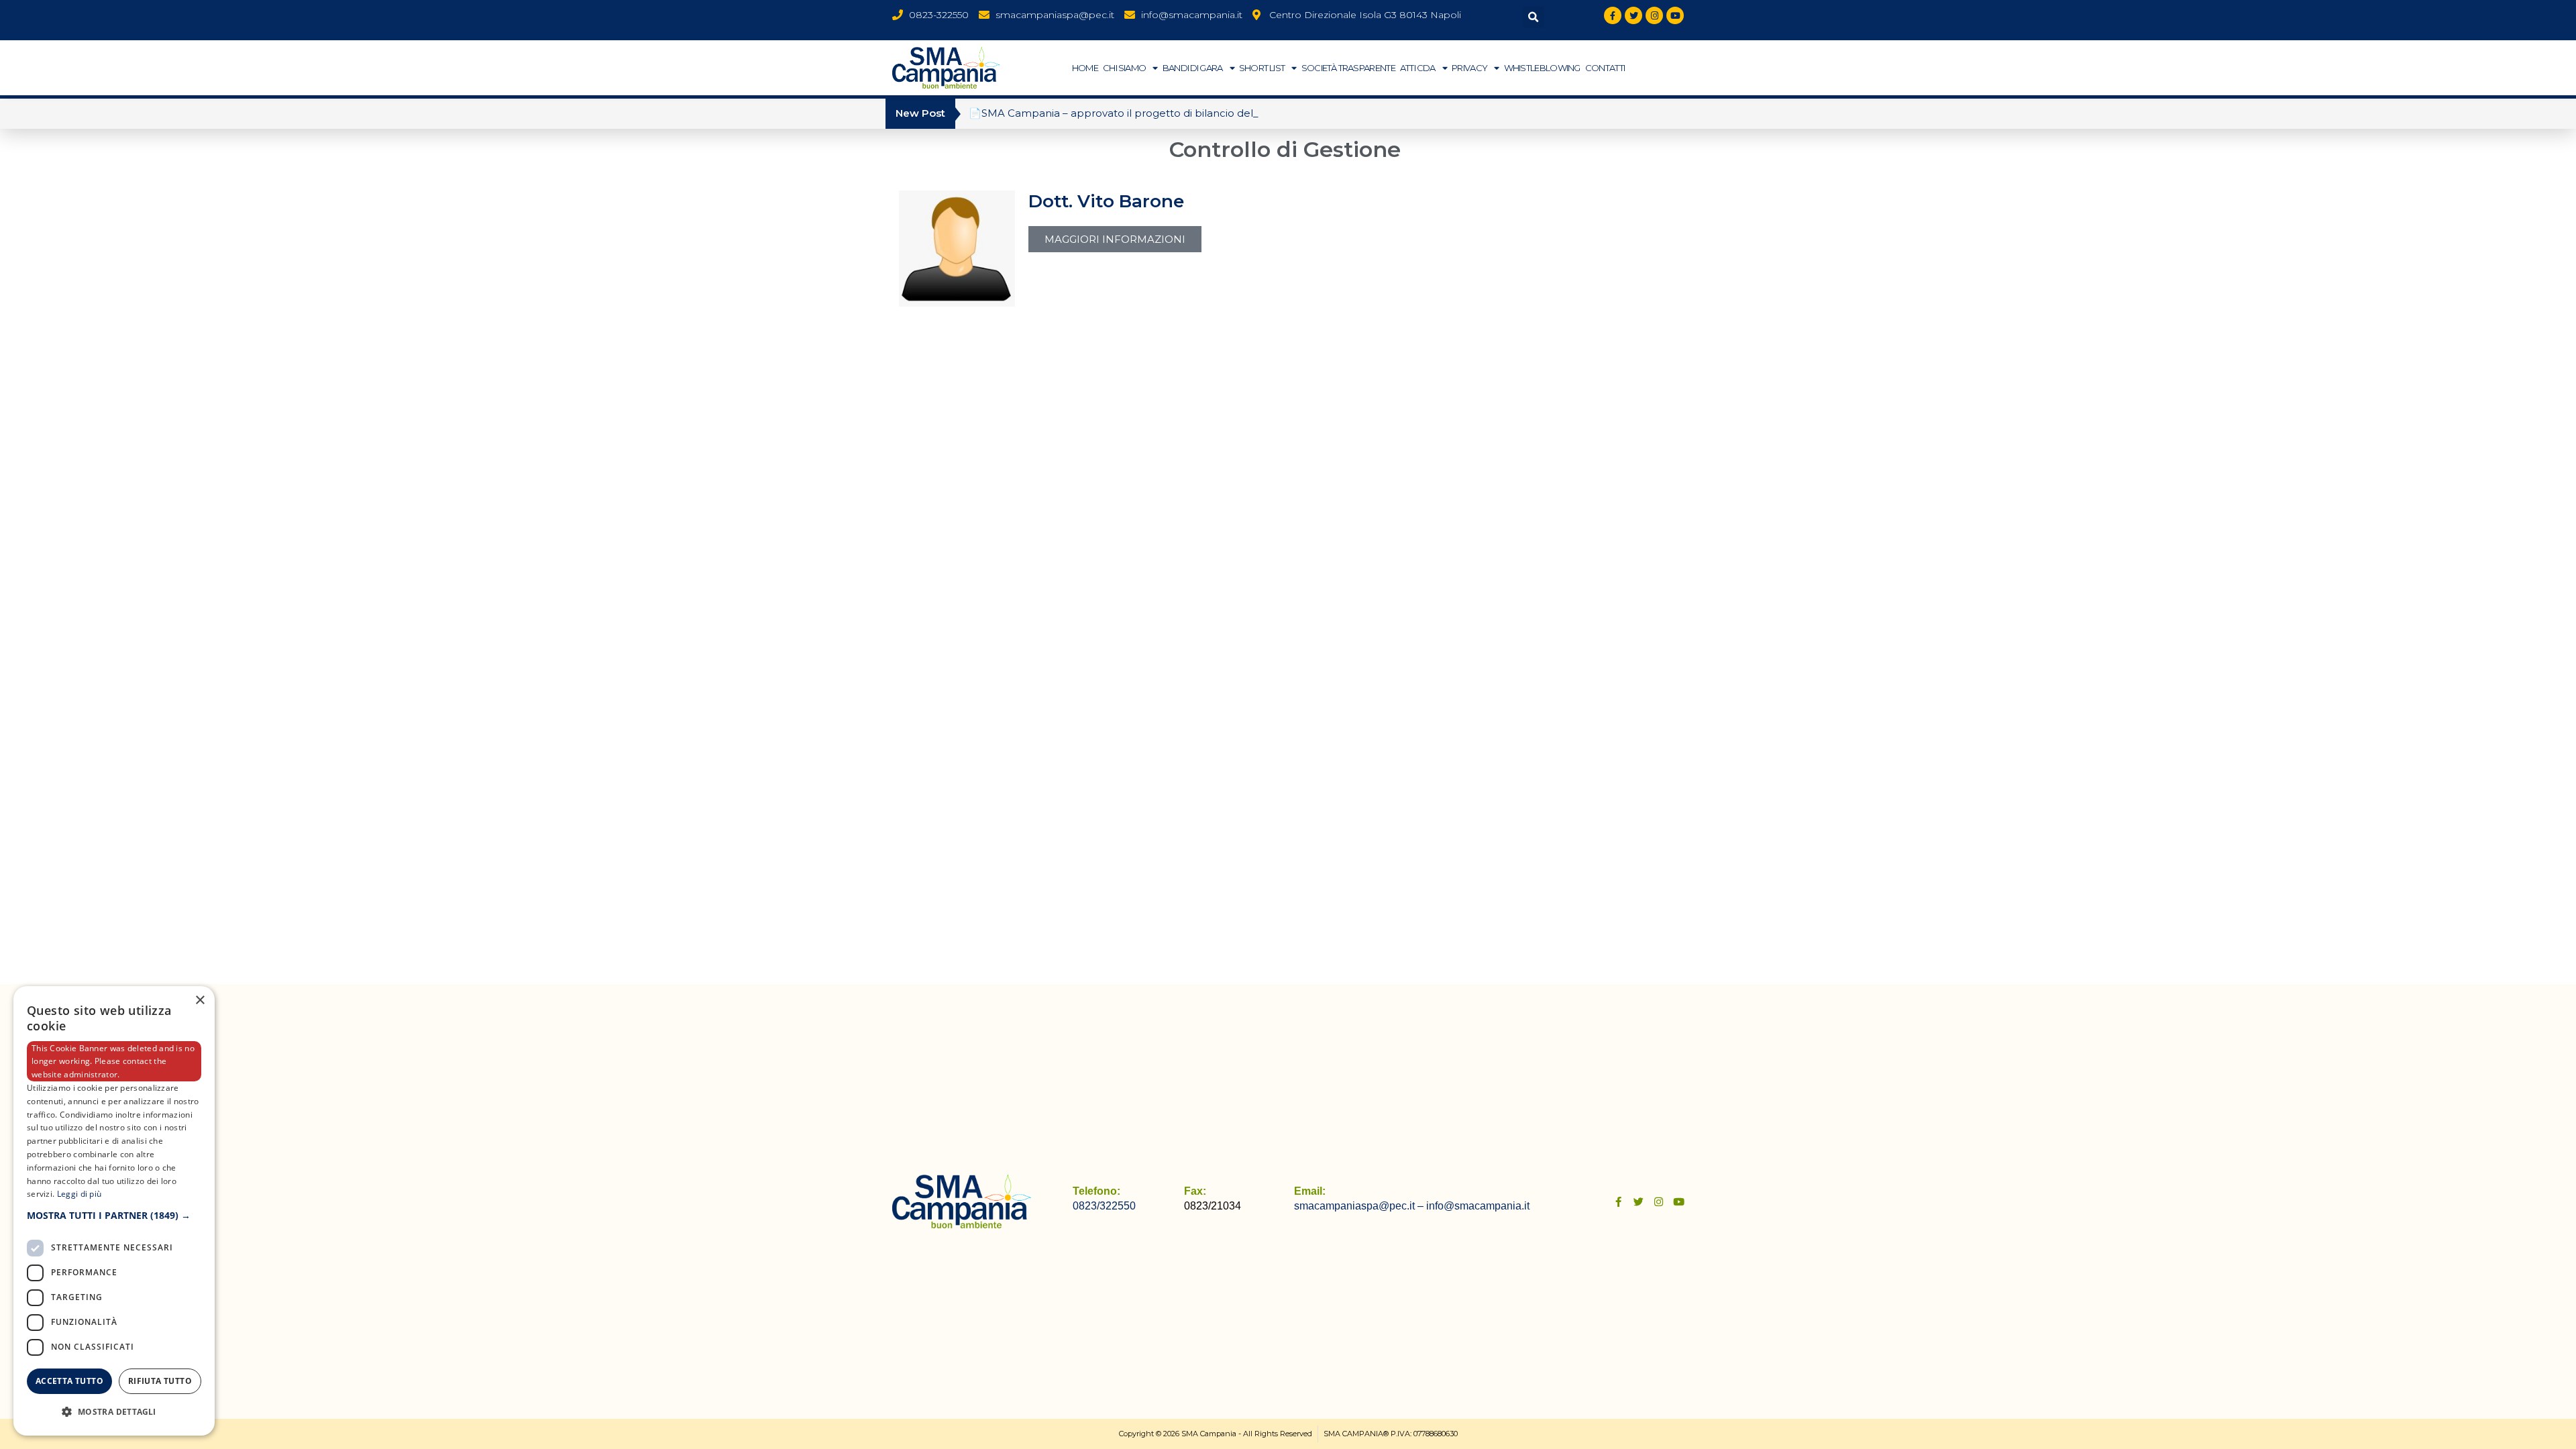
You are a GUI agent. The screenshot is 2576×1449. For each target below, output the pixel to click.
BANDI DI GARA (1193, 68)
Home (1085, 68)
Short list (1262, 68)
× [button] (200, 1001)
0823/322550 (1104, 1206)
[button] (1533, 17)
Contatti (1605, 68)
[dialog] (114, 1211)
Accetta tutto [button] (69, 1381)
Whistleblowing (1542, 68)
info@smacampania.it (1478, 1206)
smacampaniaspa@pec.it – (1360, 1206)
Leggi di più (79, 1194)
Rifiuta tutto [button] (160, 1381)
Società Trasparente (1348, 68)
